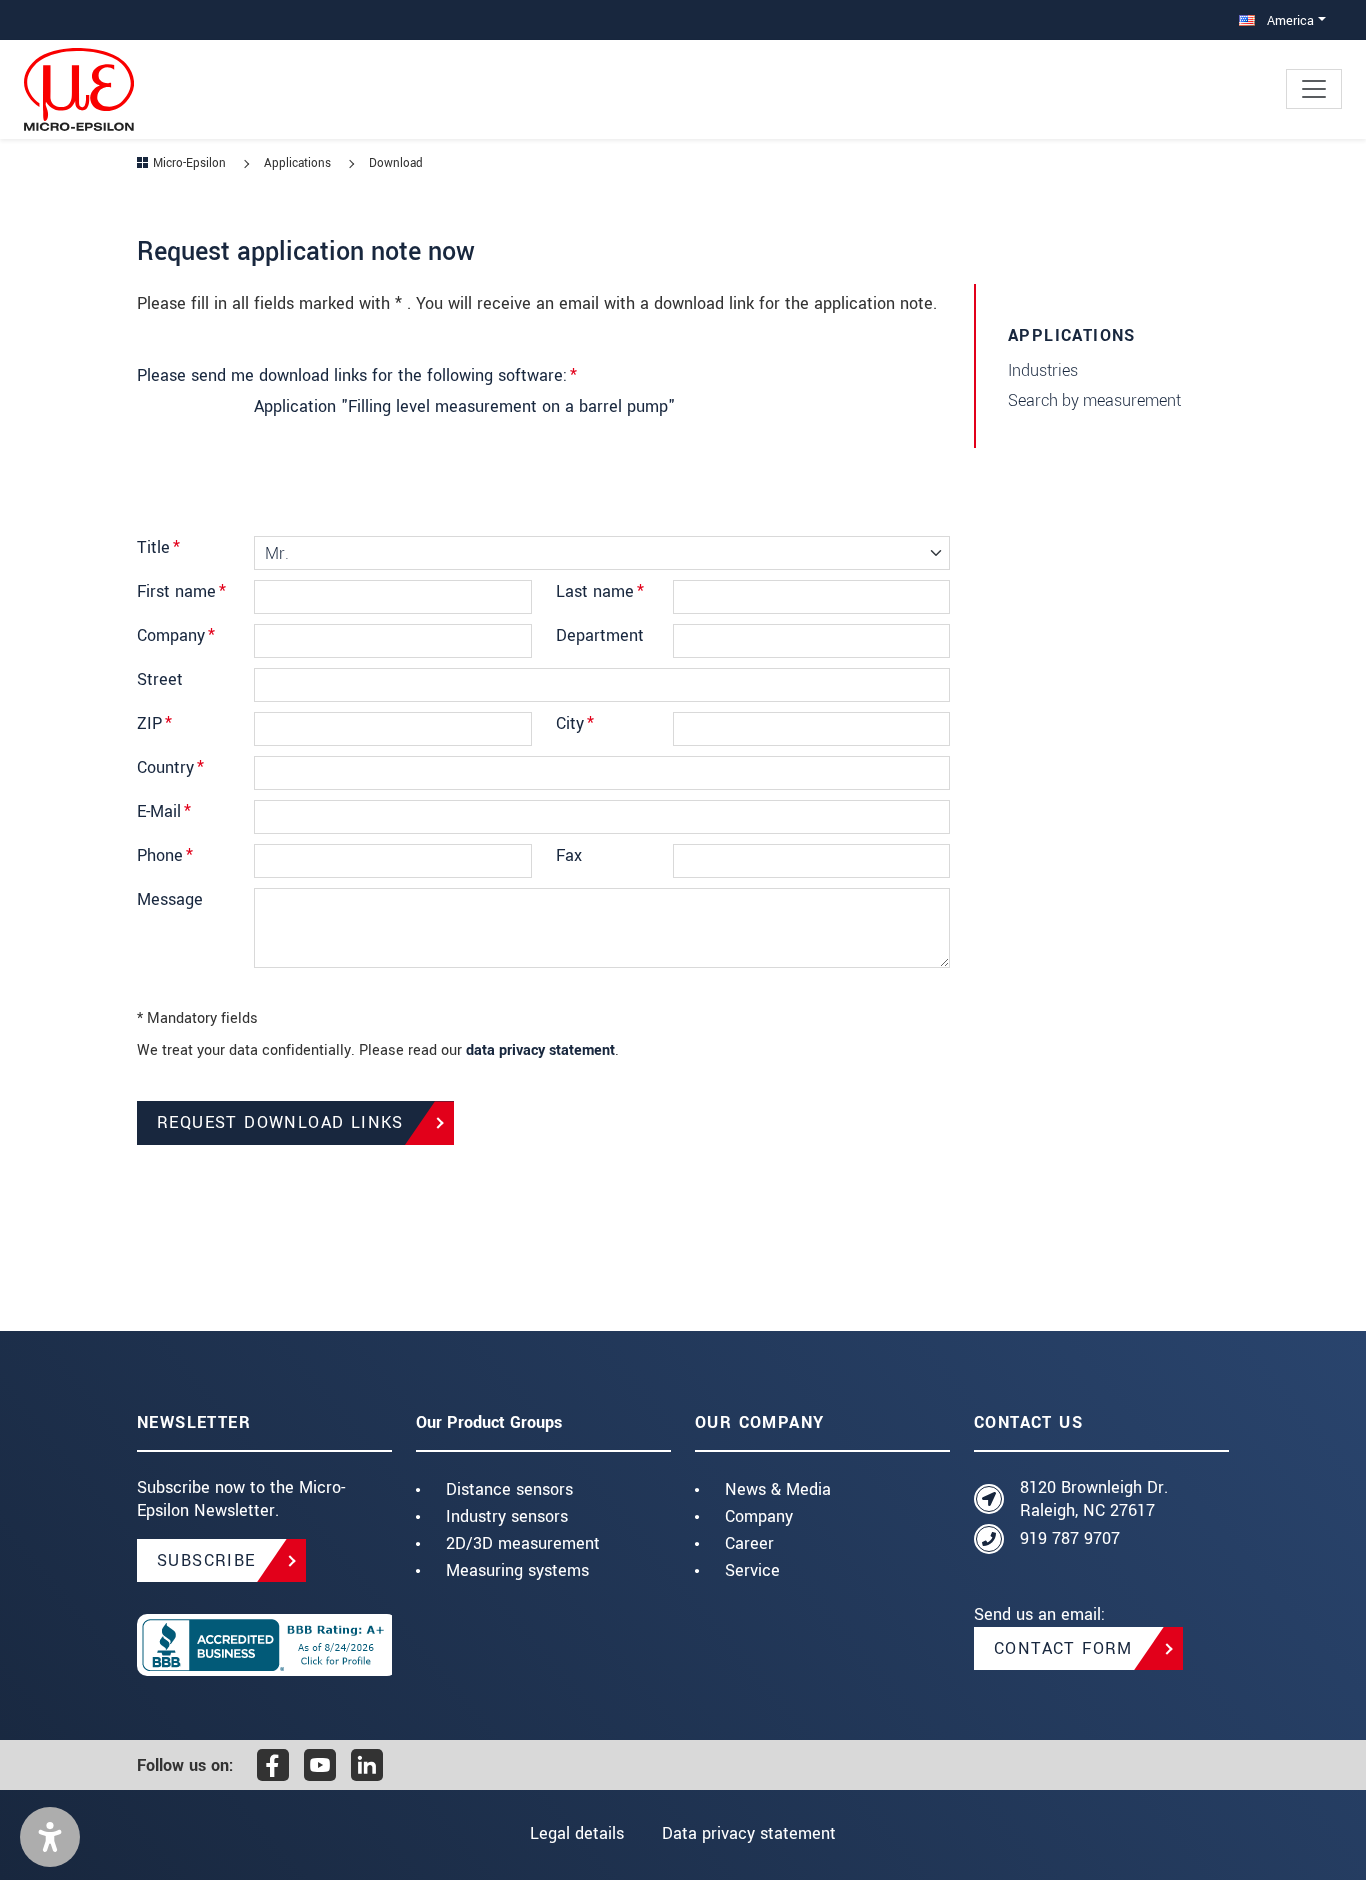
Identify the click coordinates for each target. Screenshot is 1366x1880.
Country (170, 767)
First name (181, 591)
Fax (569, 855)
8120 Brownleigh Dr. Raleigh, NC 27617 (1094, 1499)
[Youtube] (320, 1765)
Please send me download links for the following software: (357, 375)
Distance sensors (509, 1489)
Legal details (577, 1833)
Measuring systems (517, 1570)
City (575, 723)
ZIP (154, 723)
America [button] (1288, 20)
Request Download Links (280, 1122)
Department (600, 635)
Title (158, 547)
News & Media (778, 1489)
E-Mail (164, 811)
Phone (165, 855)
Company (176, 635)
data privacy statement (540, 1050)
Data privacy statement (749, 1833)
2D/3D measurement (523, 1543)
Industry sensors (507, 1516)
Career (749, 1543)
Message (170, 899)
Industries (1043, 370)
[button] (50, 1837)
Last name (600, 591)
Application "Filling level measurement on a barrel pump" (464, 407)
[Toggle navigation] (1314, 89)
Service (752, 1570)
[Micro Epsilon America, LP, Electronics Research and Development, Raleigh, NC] (264, 1645)
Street (160, 679)
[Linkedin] (367, 1765)
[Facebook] (273, 1765)
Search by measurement (1094, 400)
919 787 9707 (1070, 1538)
